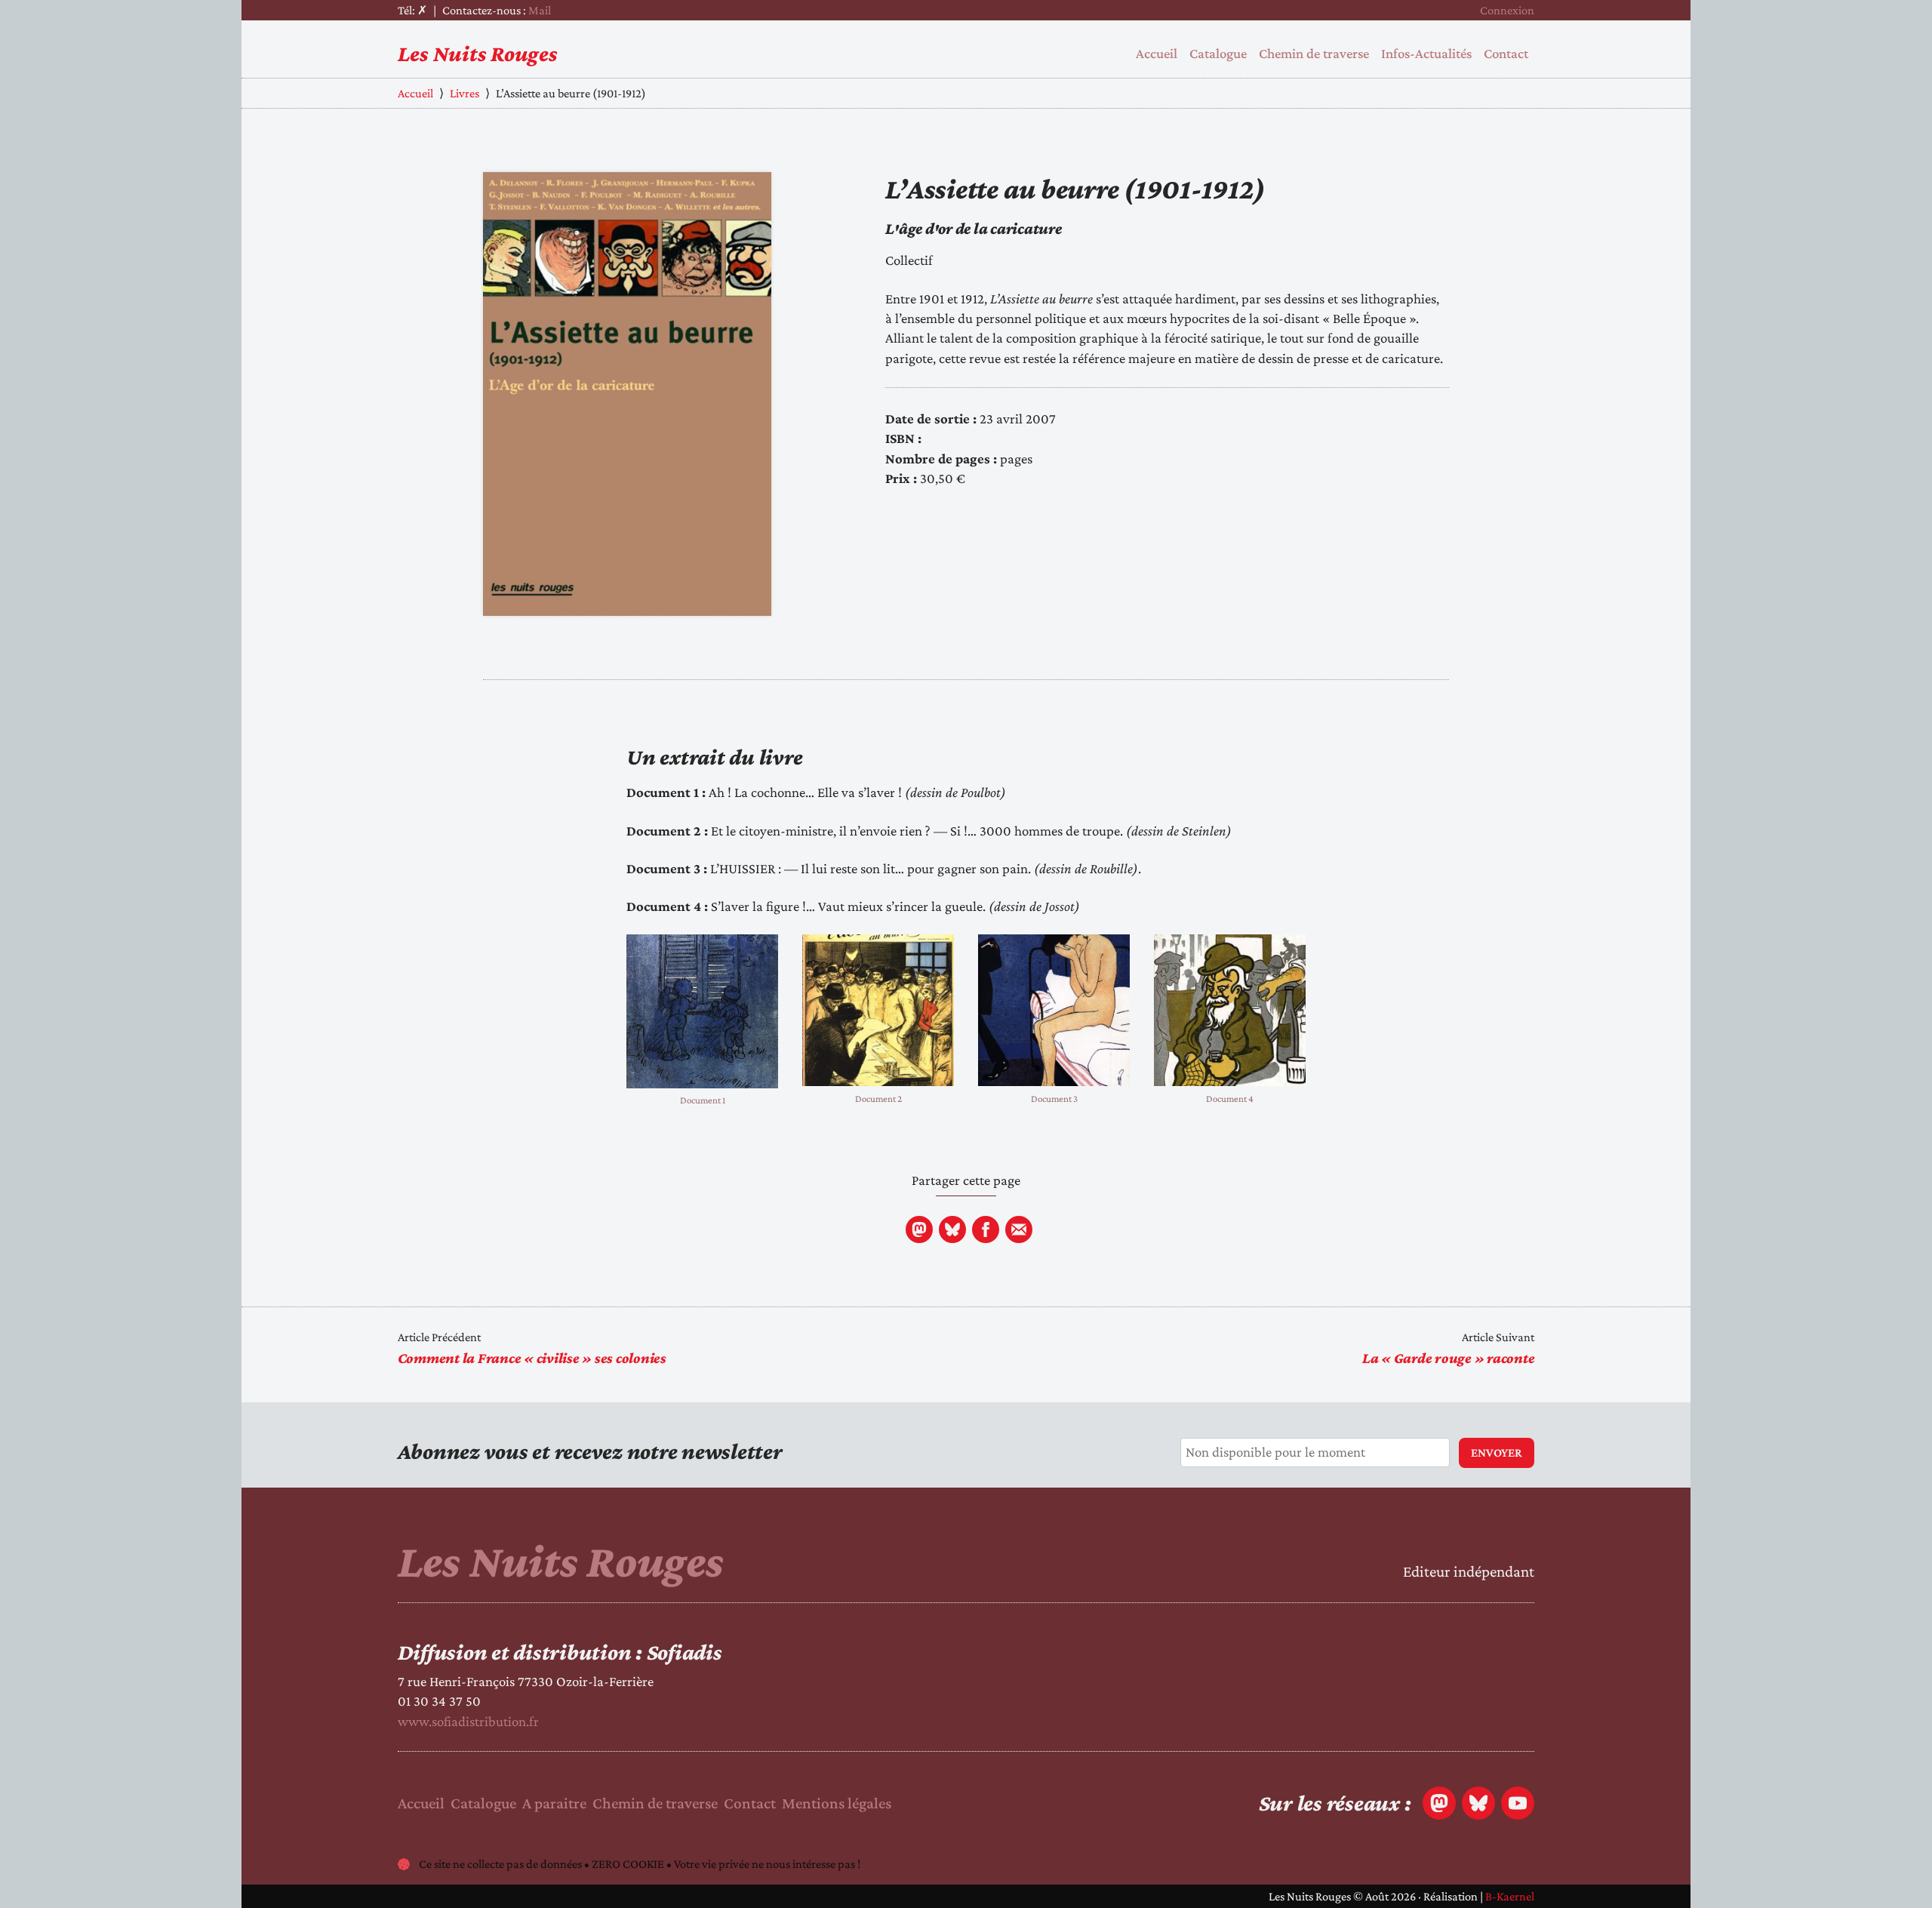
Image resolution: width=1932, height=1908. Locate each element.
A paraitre (554, 1803)
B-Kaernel (1510, 1896)
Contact (1506, 53)
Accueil (1157, 53)
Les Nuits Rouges (478, 53)
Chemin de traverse (1314, 53)
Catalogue (1218, 53)
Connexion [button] (1507, 10)
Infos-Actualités (1426, 53)
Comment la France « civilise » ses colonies (532, 1358)
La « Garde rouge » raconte (1449, 1358)
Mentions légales (837, 1803)
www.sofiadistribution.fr (468, 1721)
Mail (540, 10)
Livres (465, 93)
